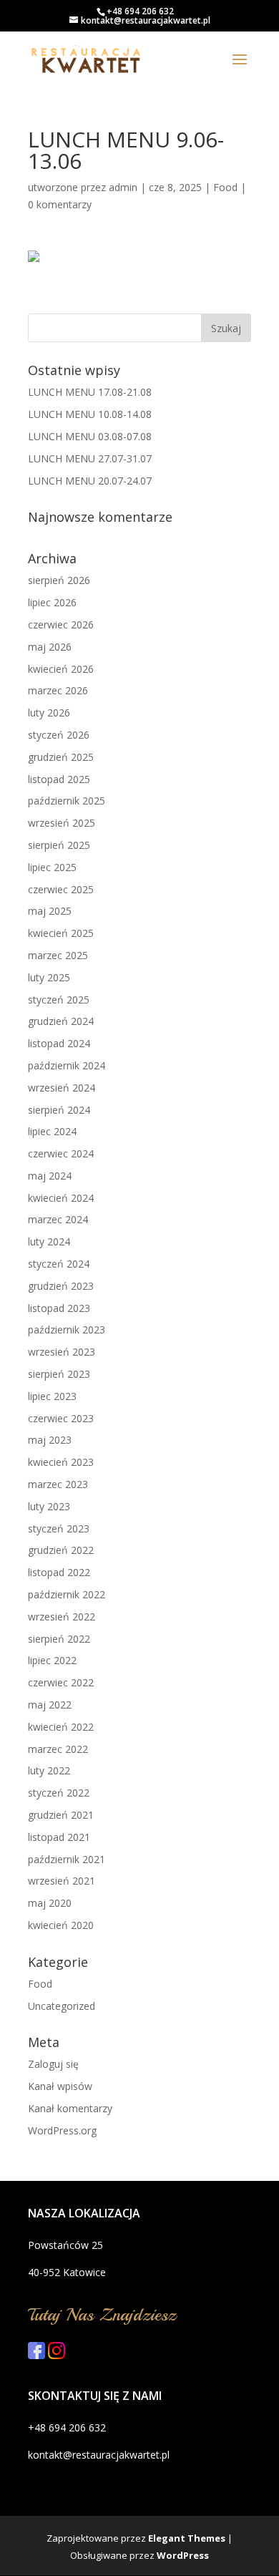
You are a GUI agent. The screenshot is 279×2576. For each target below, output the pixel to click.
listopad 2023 (59, 1308)
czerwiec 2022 (61, 1682)
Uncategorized (62, 2006)
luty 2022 (49, 1770)
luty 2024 (49, 1241)
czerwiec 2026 (61, 624)
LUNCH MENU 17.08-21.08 (90, 392)
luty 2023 (49, 1506)
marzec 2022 (58, 1749)
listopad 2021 (59, 1837)
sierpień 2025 (59, 845)
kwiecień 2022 (61, 1727)
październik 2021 (67, 1859)
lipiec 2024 (52, 1131)
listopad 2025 (59, 779)
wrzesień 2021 (62, 1881)
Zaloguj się (53, 2064)
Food (225, 187)
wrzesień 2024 (62, 1088)
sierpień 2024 (59, 1110)
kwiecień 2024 (61, 1198)
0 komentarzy (60, 204)
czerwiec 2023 (61, 1418)
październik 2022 (67, 1594)
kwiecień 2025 (61, 933)
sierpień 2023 (59, 1374)
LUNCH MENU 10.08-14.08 (90, 414)
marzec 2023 (58, 1484)
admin (123, 187)
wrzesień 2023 (62, 1352)
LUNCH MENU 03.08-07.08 (90, 436)
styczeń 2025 (59, 1000)
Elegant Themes (187, 2538)
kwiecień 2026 (61, 669)
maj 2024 (50, 1176)
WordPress (183, 2555)
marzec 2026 (58, 690)
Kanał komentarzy (70, 2108)
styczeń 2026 (59, 735)
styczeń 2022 (59, 1793)
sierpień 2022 (59, 1639)
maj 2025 (50, 911)
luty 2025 (49, 977)
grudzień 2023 (61, 1286)
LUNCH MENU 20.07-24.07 (90, 481)
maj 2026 (50, 647)
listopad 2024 (59, 1043)
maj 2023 (50, 1440)
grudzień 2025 (61, 757)
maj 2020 (50, 1903)
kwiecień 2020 (61, 1925)
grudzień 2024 (61, 1021)
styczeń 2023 (59, 1528)
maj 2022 (50, 1705)
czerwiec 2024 (61, 1153)
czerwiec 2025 (61, 889)
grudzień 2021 (61, 1815)
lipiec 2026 (52, 602)
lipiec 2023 (52, 1396)
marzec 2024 (58, 1219)
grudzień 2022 (61, 1550)
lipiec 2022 (52, 1660)
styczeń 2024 (59, 1264)
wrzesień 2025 (62, 823)
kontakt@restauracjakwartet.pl (99, 2455)
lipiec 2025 (52, 867)
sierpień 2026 (59, 580)
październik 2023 (67, 1330)
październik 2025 (67, 801)
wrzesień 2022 (62, 1617)
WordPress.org (62, 2130)
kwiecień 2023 (61, 1462)
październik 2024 (67, 1065)
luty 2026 (49, 713)
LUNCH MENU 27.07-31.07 (90, 458)
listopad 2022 (59, 1572)
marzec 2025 (58, 955)
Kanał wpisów (60, 2086)
